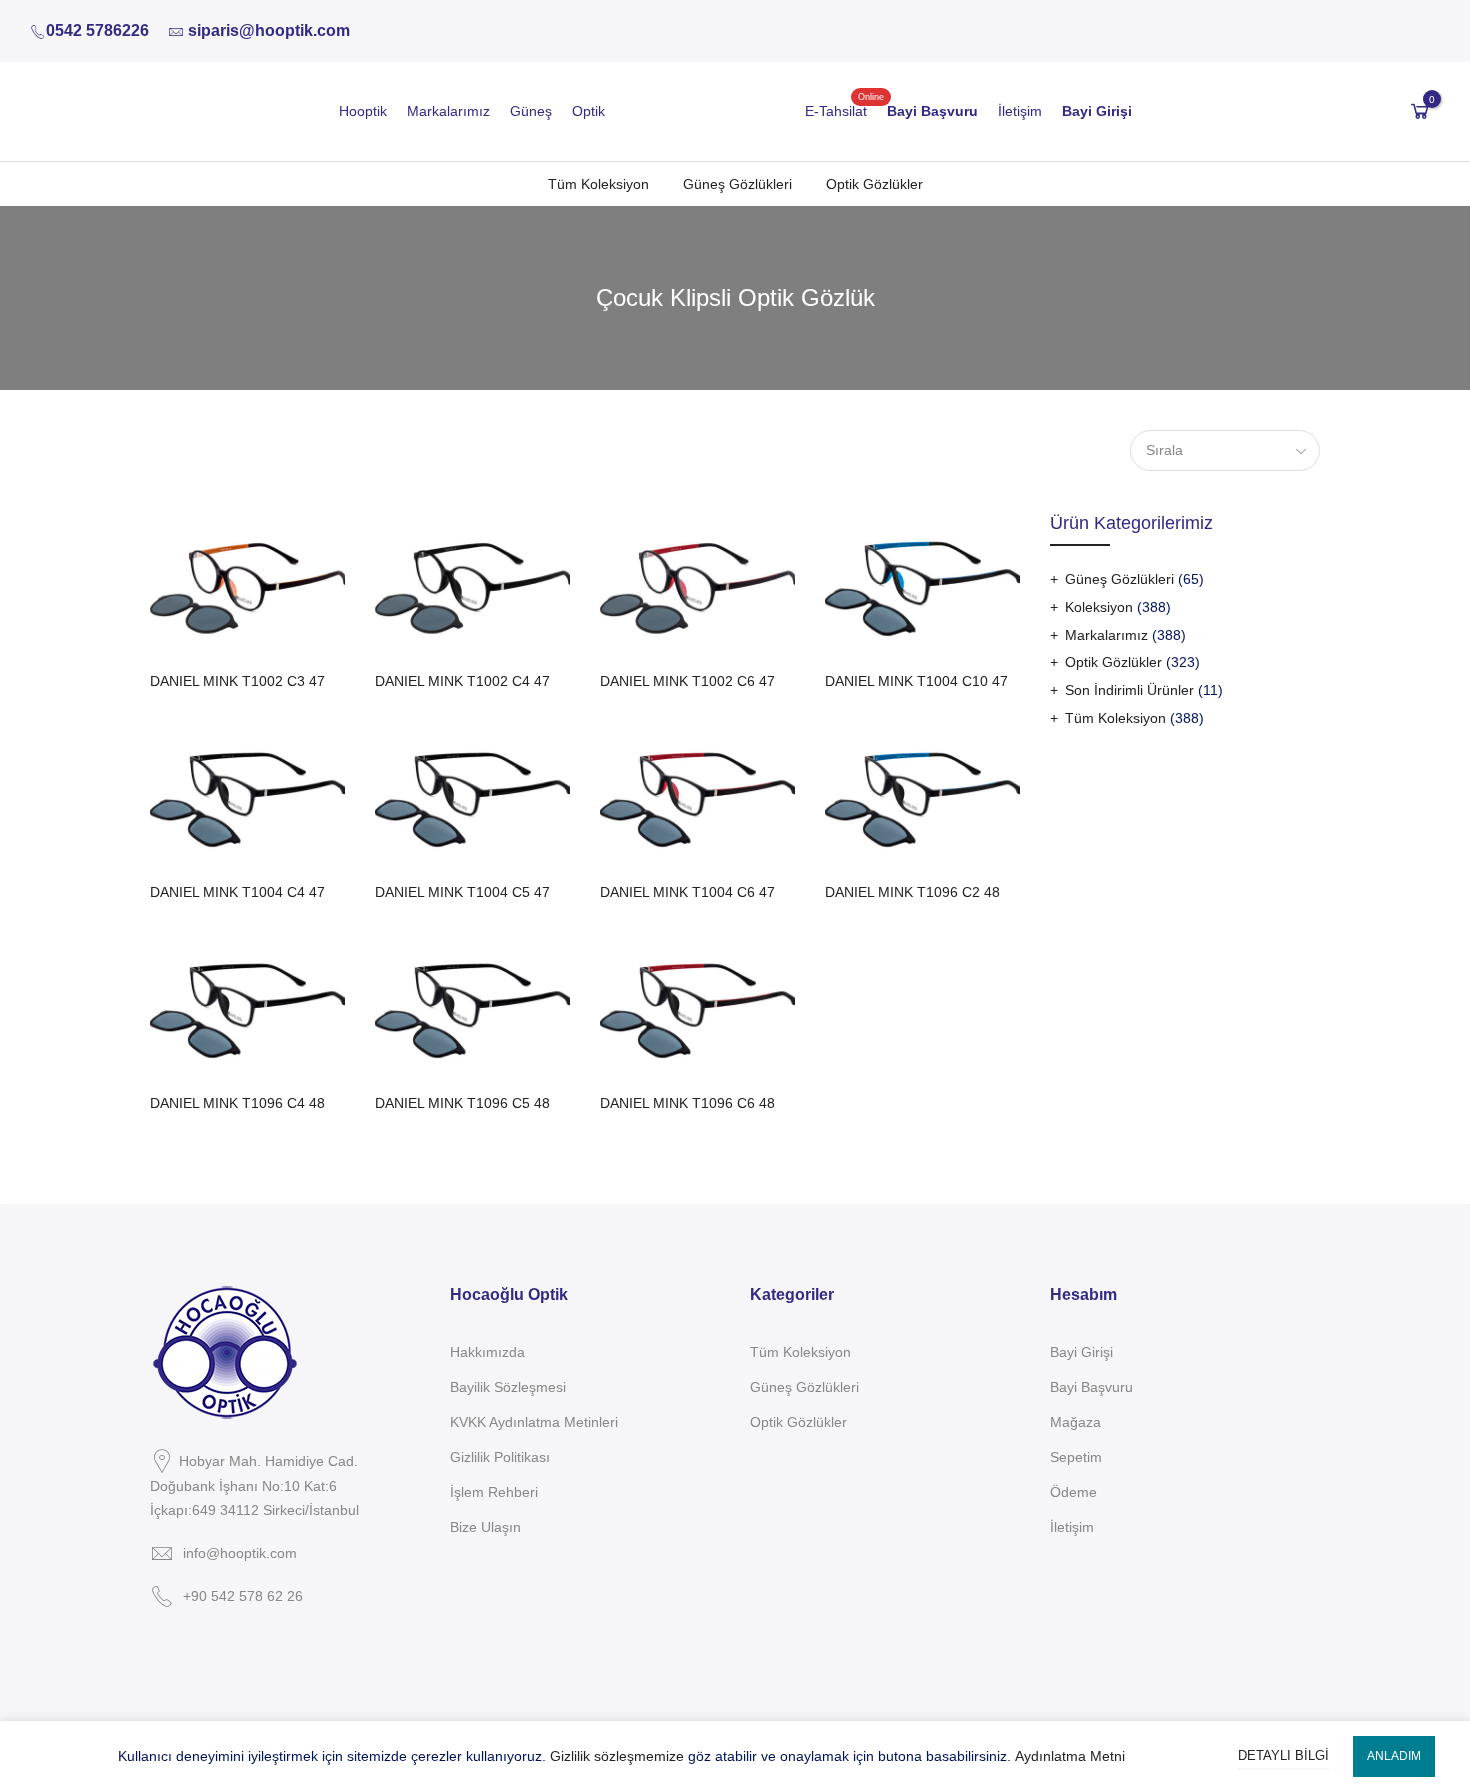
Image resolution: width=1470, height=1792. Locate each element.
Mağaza (1075, 1422)
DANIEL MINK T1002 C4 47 (462, 681)
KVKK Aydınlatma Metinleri (534, 1422)
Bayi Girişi (1081, 1352)
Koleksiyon (1099, 607)
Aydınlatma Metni (1070, 1756)
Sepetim (1076, 1457)
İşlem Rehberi (494, 1492)
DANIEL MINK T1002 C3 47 (237, 681)
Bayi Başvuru (1091, 1387)
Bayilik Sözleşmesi (508, 1387)
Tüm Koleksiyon (598, 184)
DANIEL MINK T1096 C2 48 (912, 892)
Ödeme (1073, 1492)
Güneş (531, 111)
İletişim (1020, 111)
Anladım (1394, 1756)
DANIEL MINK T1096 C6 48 (687, 1103)
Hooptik (363, 111)
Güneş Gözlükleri (737, 184)
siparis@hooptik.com (269, 30)
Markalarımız (448, 111)
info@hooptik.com (240, 1553)
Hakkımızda (487, 1352)
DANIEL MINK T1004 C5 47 (462, 892)
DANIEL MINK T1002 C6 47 (687, 681)
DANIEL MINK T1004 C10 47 (916, 681)
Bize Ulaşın (485, 1527)
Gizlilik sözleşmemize (617, 1756)
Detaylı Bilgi (1283, 1755)
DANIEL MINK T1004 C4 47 (237, 892)
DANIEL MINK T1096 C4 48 (237, 1103)
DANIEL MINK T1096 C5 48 (462, 1103)
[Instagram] (176, 1643)
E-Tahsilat (836, 111)
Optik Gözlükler (874, 184)
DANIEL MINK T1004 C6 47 (687, 892)
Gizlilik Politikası (500, 1457)
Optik (588, 111)
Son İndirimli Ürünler (1129, 690)
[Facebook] (152, 1643)
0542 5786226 (97, 30)
